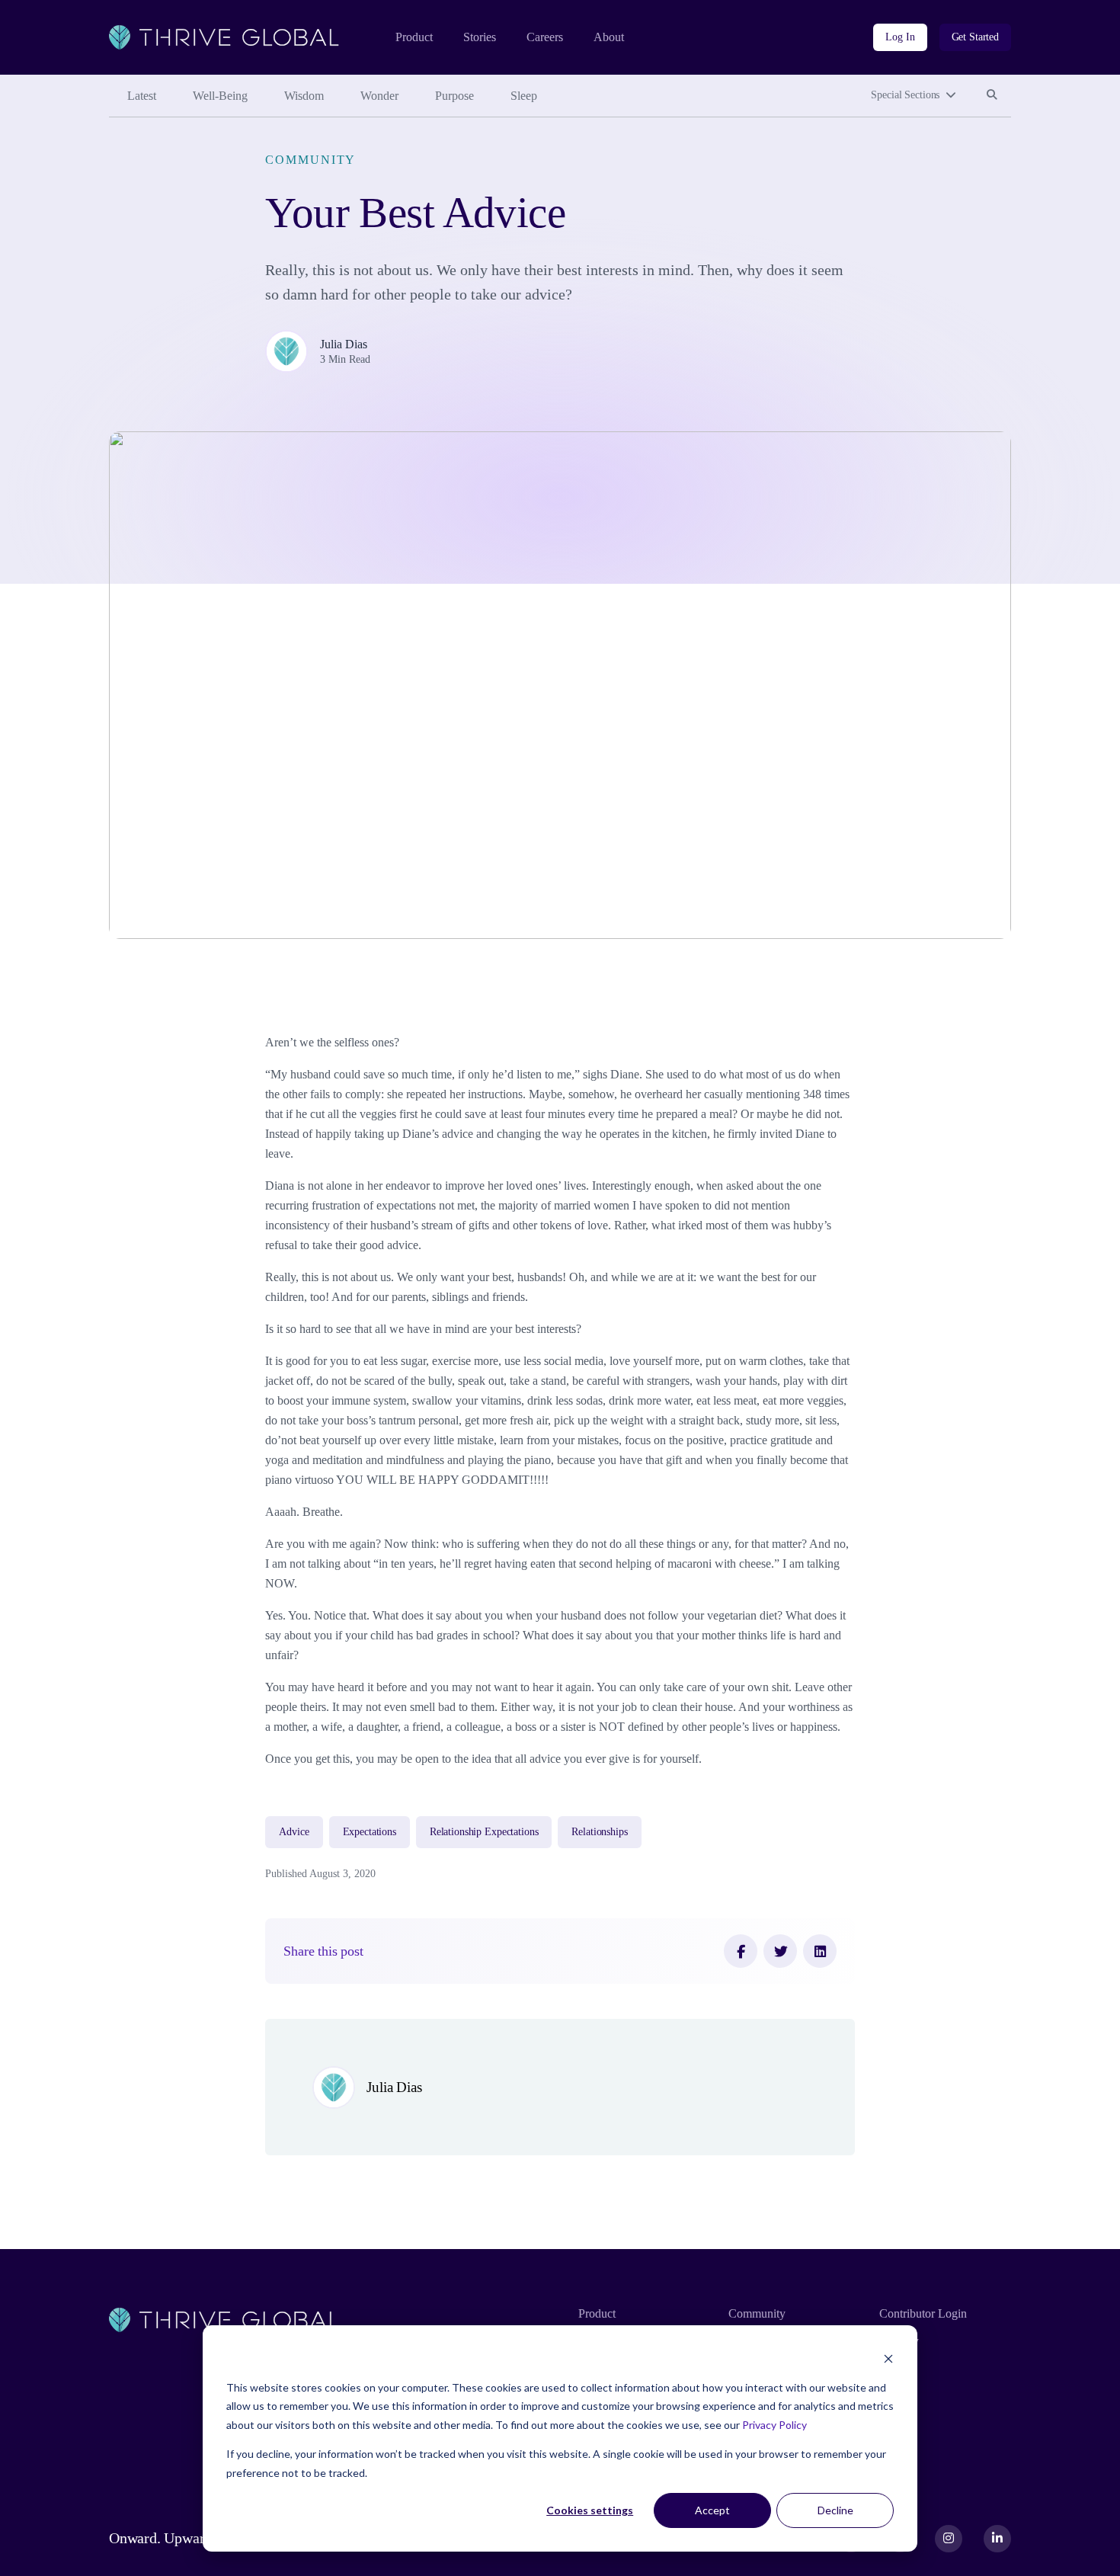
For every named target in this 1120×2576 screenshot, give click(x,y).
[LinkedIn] (820, 1951)
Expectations (370, 1832)
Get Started (975, 37)
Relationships (599, 1832)
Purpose (454, 96)
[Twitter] (780, 1951)
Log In (900, 37)
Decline (835, 2510)
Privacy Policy (774, 2425)
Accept (712, 2510)
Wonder (379, 96)
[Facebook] (741, 1951)
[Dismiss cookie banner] (888, 2358)
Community (310, 160)
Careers (545, 37)
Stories (480, 37)
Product (414, 37)
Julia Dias (344, 344)
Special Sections (905, 95)
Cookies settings (590, 2510)
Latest (142, 96)
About (609, 37)
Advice (294, 1832)
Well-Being (220, 96)
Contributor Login (923, 2313)
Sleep (524, 96)
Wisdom (304, 96)
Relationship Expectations (484, 1832)
